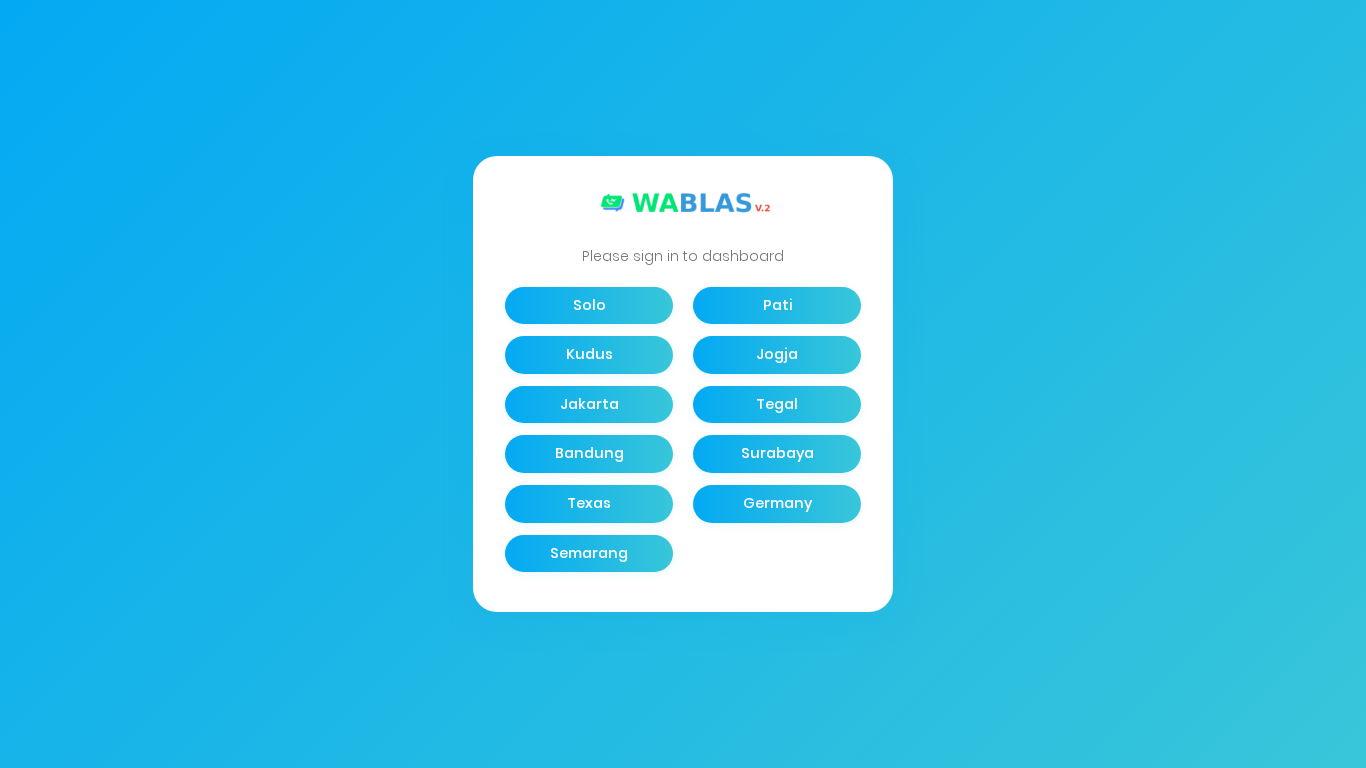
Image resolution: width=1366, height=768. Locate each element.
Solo (589, 305)
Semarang (589, 553)
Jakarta (589, 404)
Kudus (589, 354)
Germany (777, 503)
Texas (589, 503)
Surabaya (777, 453)
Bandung (589, 453)
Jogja (777, 354)
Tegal (777, 404)
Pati (777, 305)
